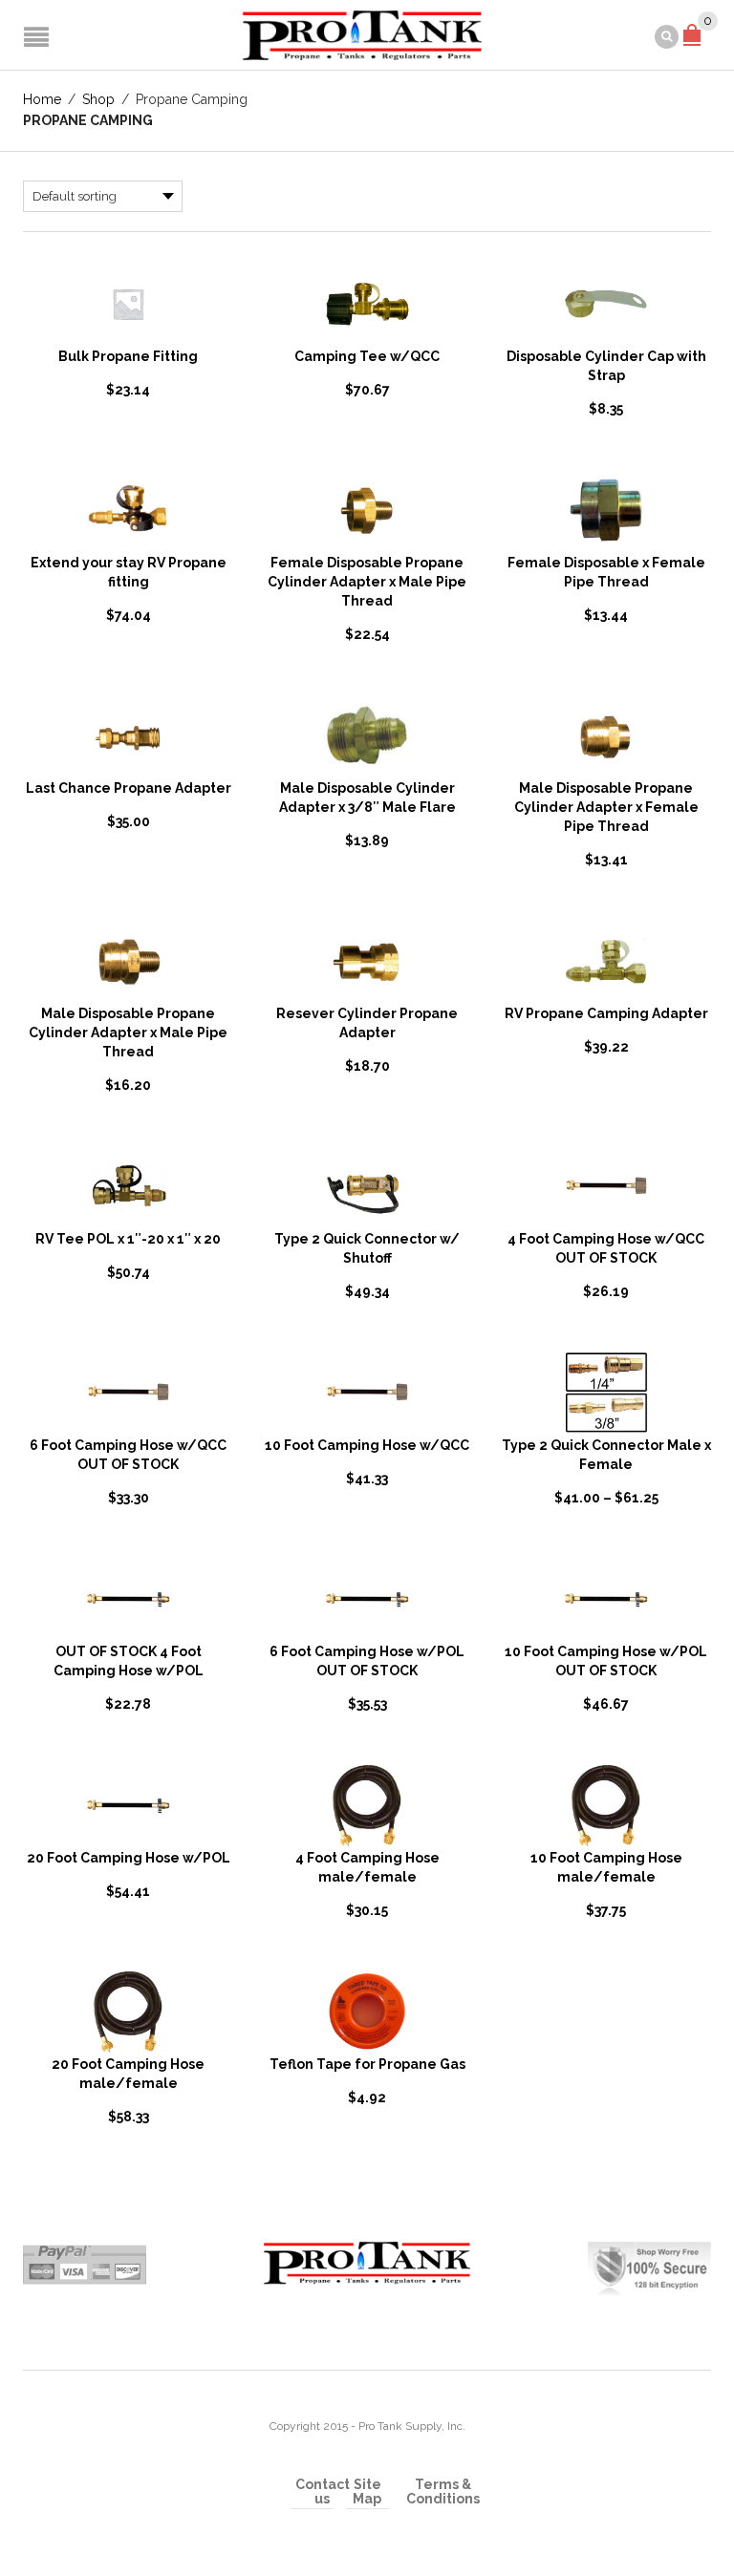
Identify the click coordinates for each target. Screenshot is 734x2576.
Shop (98, 99)
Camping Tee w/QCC (367, 356)
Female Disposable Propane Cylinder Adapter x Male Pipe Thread (367, 582)
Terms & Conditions (443, 2492)
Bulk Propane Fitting (128, 356)
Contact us (323, 2492)
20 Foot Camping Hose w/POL (129, 1858)
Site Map (367, 2492)
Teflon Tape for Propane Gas (367, 2064)
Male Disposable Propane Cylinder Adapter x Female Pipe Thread (606, 807)
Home (42, 99)
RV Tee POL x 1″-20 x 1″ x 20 (128, 1239)
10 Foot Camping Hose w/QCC (367, 1445)
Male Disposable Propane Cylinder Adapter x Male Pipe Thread (128, 1033)
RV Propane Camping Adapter (606, 1013)
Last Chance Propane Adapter (129, 788)
